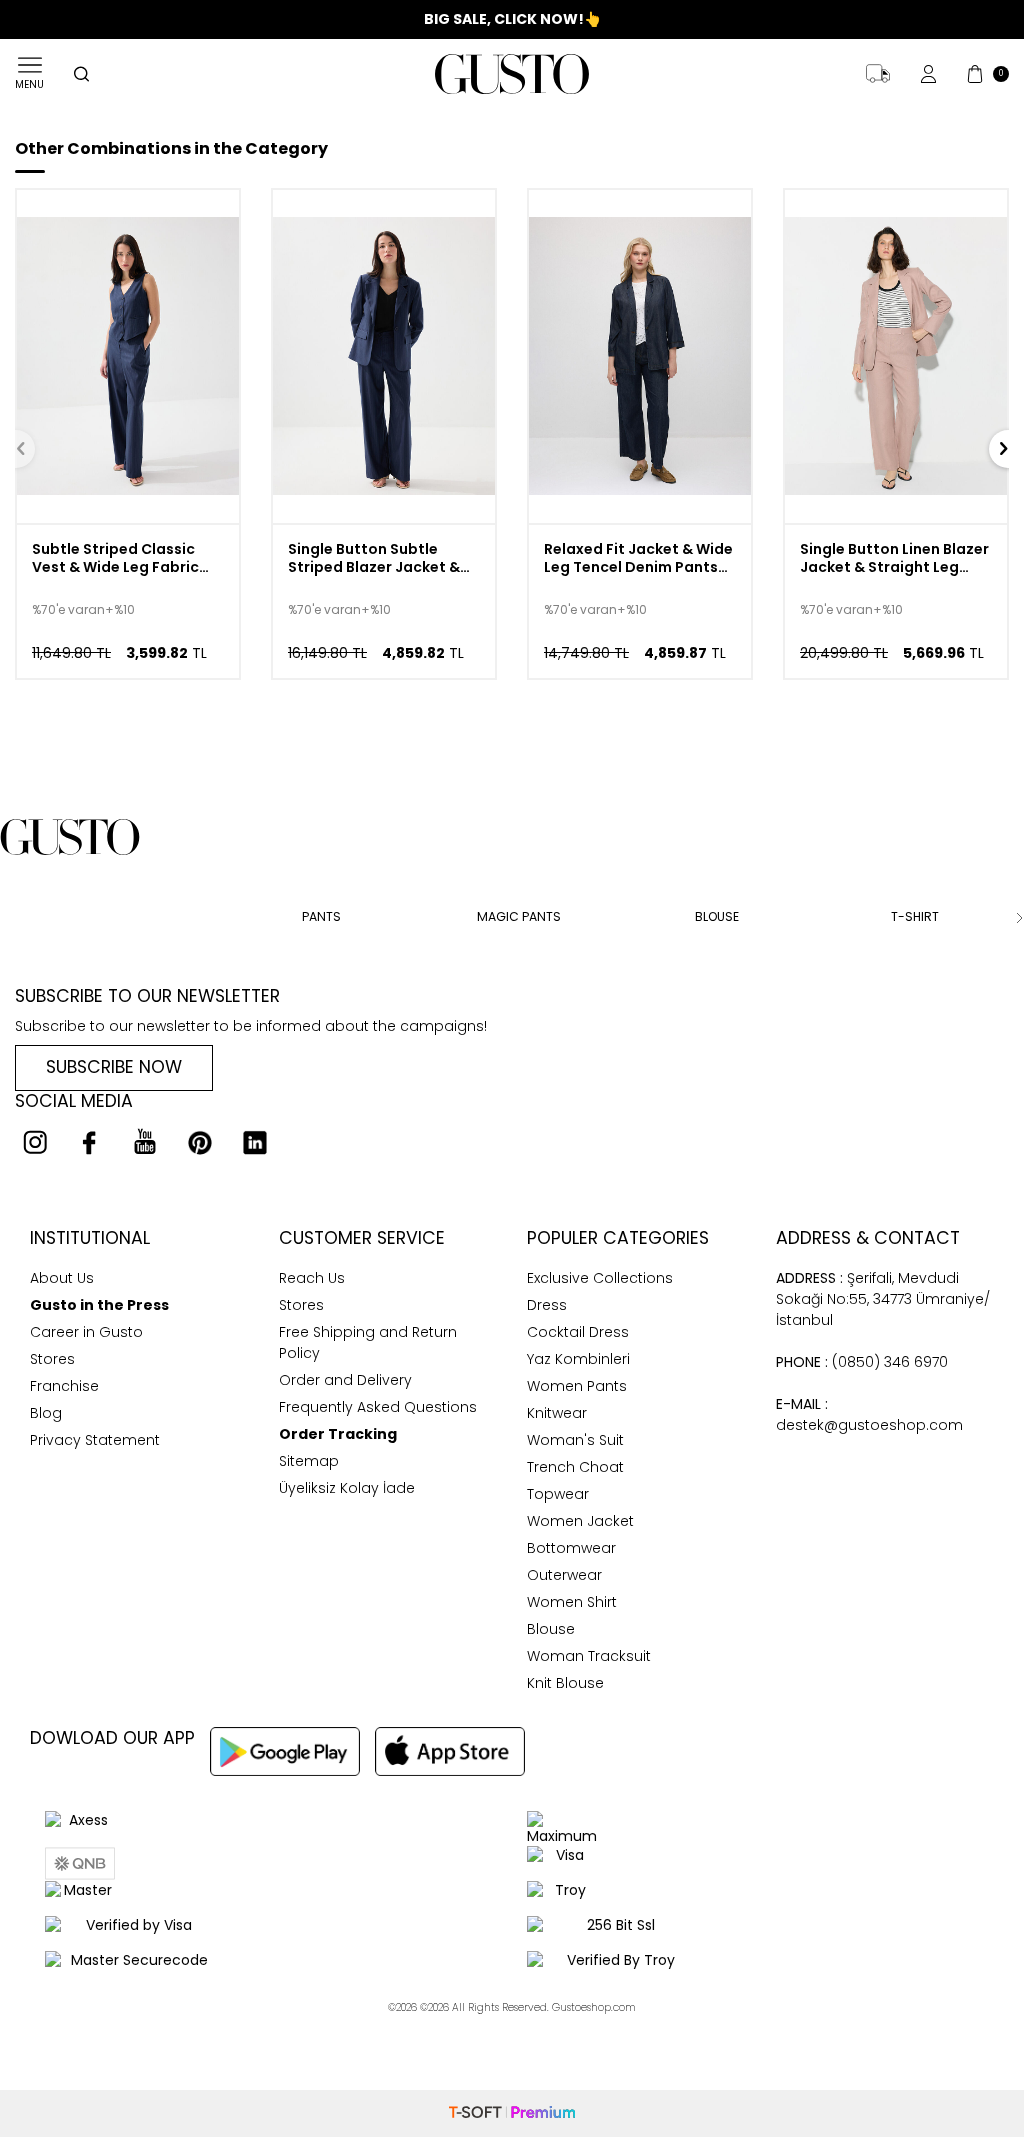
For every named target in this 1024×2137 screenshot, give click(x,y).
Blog (46, 1413)
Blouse (551, 1629)
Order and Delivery (345, 1380)
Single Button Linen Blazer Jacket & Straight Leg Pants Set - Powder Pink (894, 559)
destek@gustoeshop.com (869, 1414)
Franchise (64, 1386)
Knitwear (557, 1413)
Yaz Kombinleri (578, 1359)
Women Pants (577, 1386)
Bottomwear (571, 1548)
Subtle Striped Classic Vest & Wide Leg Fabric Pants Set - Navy (115, 559)
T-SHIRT (915, 917)
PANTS (321, 917)
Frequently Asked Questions (378, 1407)
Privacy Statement (95, 1440)
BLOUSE (717, 917)
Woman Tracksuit (589, 1656)
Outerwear (564, 1575)
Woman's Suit (575, 1440)
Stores (52, 1359)
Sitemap (309, 1461)
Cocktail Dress (578, 1332)
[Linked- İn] (255, 1142)
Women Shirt (572, 1602)
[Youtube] (145, 1142)
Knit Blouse (565, 1683)
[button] (5, 918)
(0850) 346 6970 (862, 1362)
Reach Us (312, 1278)
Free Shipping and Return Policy (368, 1342)
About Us (62, 1278)
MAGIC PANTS (519, 917)
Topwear (558, 1494)
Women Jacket (580, 1521)
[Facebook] (90, 1142)
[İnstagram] (35, 1142)
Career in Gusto (86, 1332)
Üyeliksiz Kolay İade (347, 1488)
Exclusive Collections (600, 1278)
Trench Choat (575, 1467)
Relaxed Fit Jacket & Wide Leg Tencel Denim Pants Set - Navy (638, 559)
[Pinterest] (200, 1142)
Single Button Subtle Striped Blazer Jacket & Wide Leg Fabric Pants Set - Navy (383, 559)
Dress (547, 1305)
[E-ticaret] (512, 2113)
